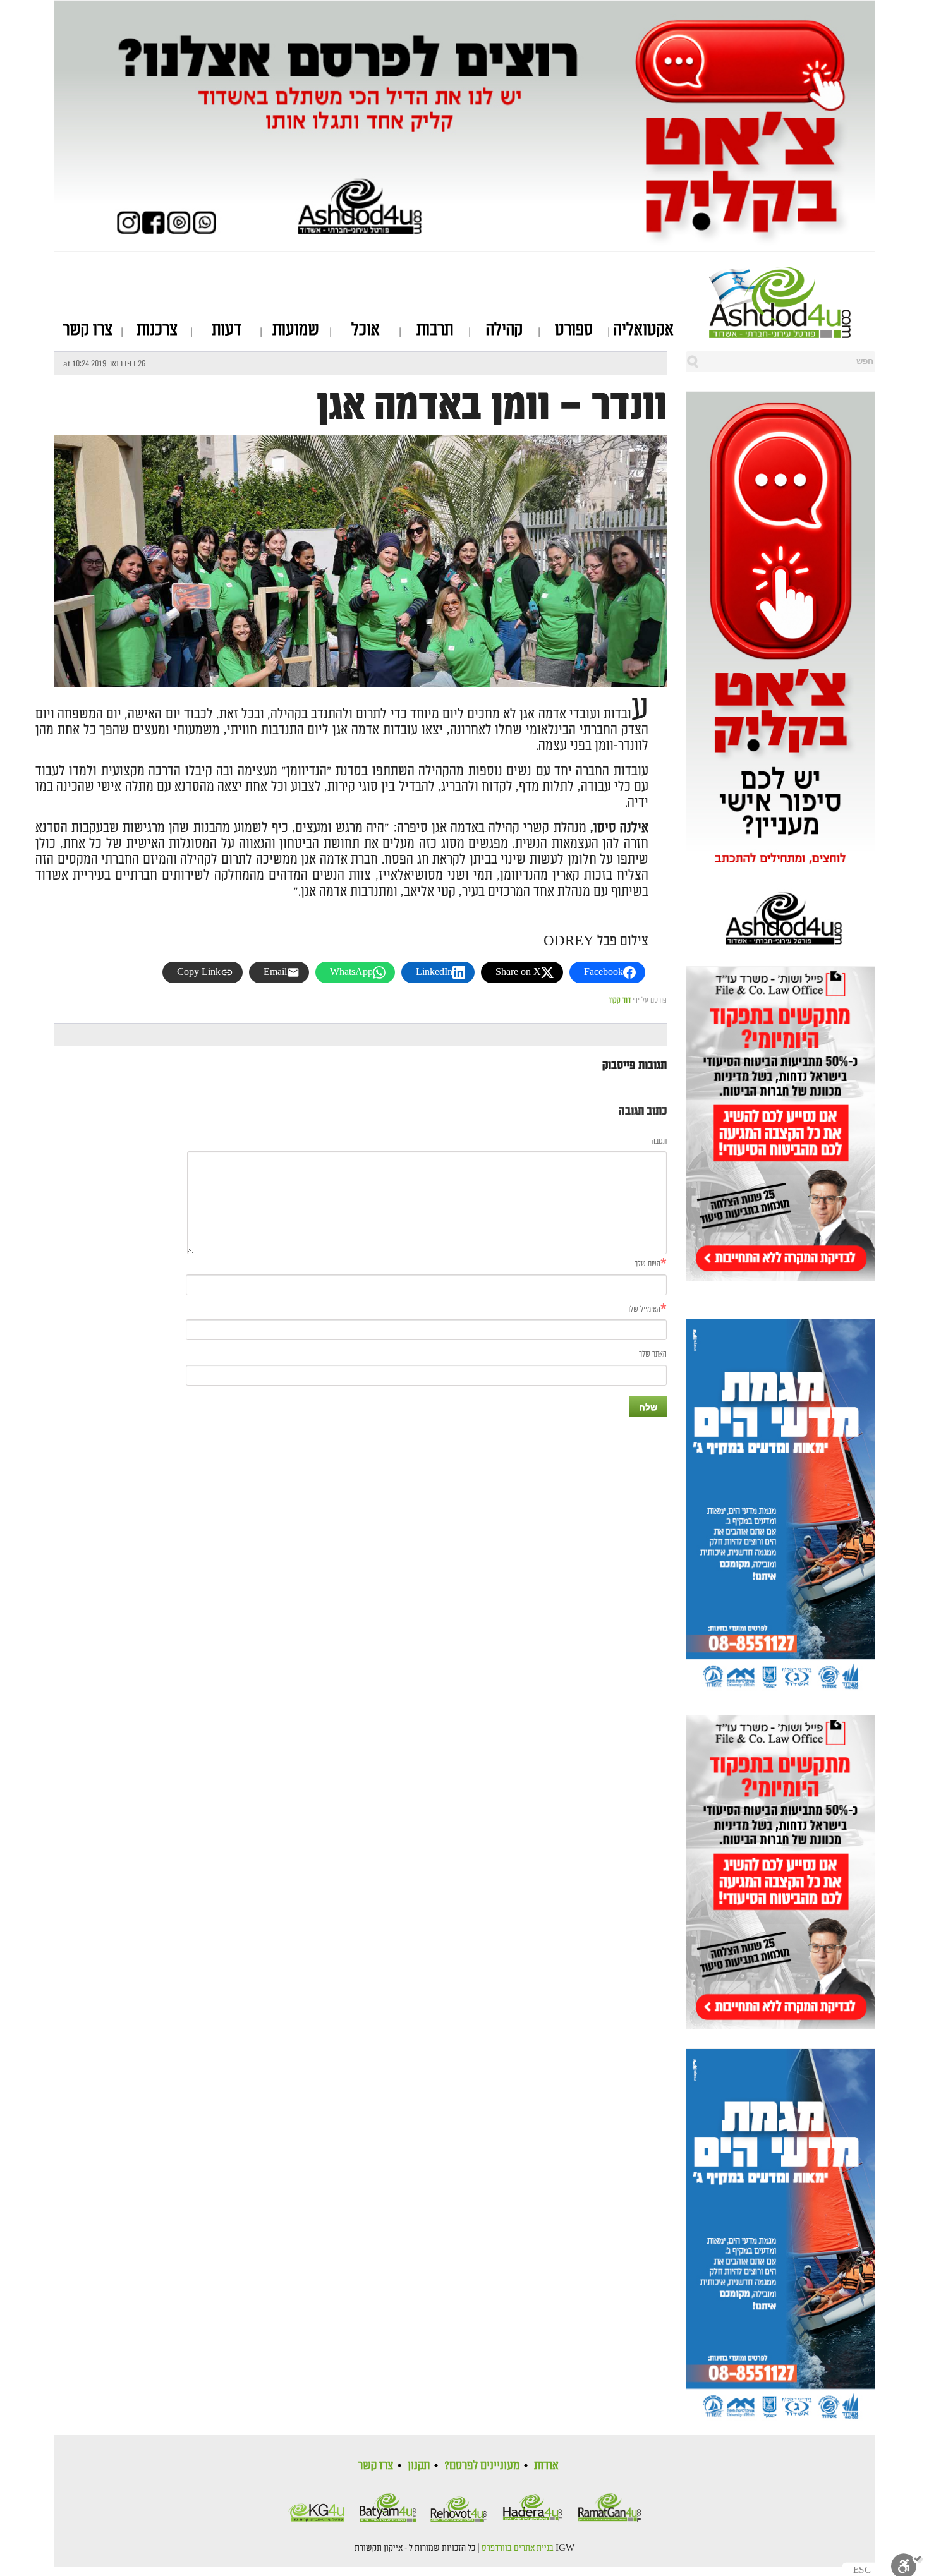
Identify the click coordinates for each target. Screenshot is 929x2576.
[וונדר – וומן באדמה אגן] (360, 639)
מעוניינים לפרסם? (482, 2465)
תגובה (659, 1141)
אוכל (366, 330)
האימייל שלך (644, 1309)
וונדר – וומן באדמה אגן (492, 406)
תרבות (435, 330)
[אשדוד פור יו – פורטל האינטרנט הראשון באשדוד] (792, 302)
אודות (546, 2465)
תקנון (419, 2465)
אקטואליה (644, 330)
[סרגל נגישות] (907, 2564)
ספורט (574, 330)
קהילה (504, 330)
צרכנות (157, 330)
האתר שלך (653, 1354)
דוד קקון (620, 1001)
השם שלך (647, 1264)
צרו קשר (88, 330)
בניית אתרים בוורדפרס (518, 2548)
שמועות (296, 330)
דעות (227, 330)
